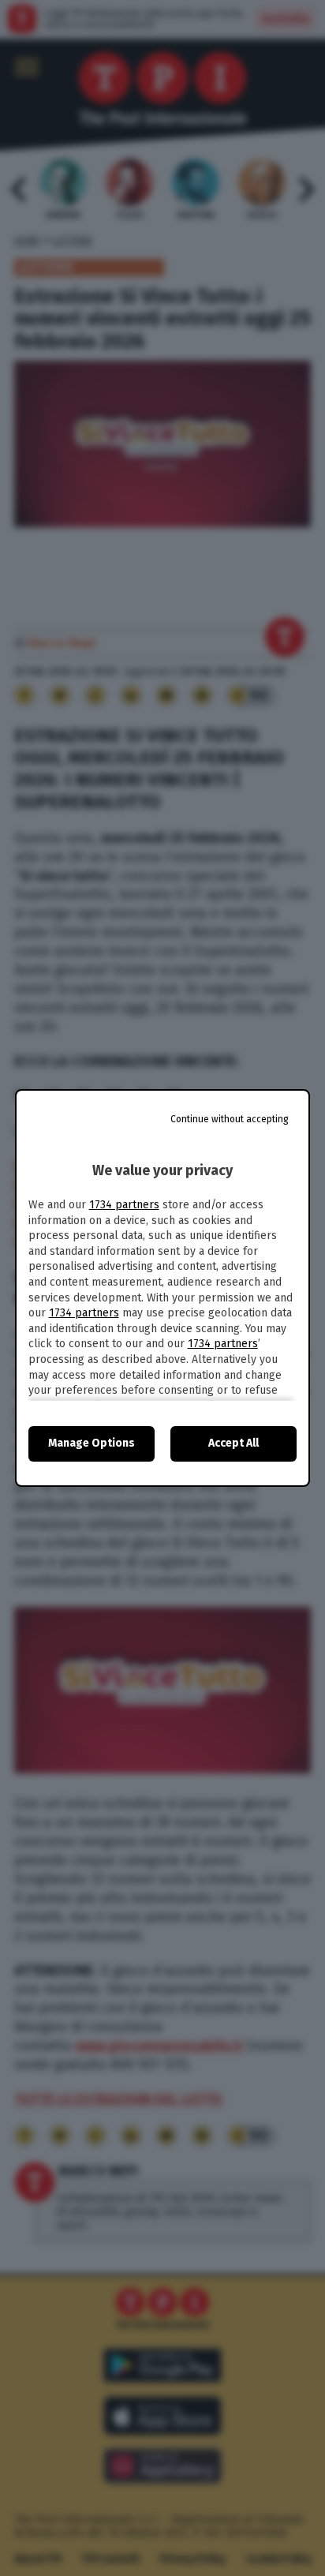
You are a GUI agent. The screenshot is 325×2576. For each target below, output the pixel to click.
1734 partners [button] (124, 1205)
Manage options (92, 1443)
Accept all (233, 1443)
